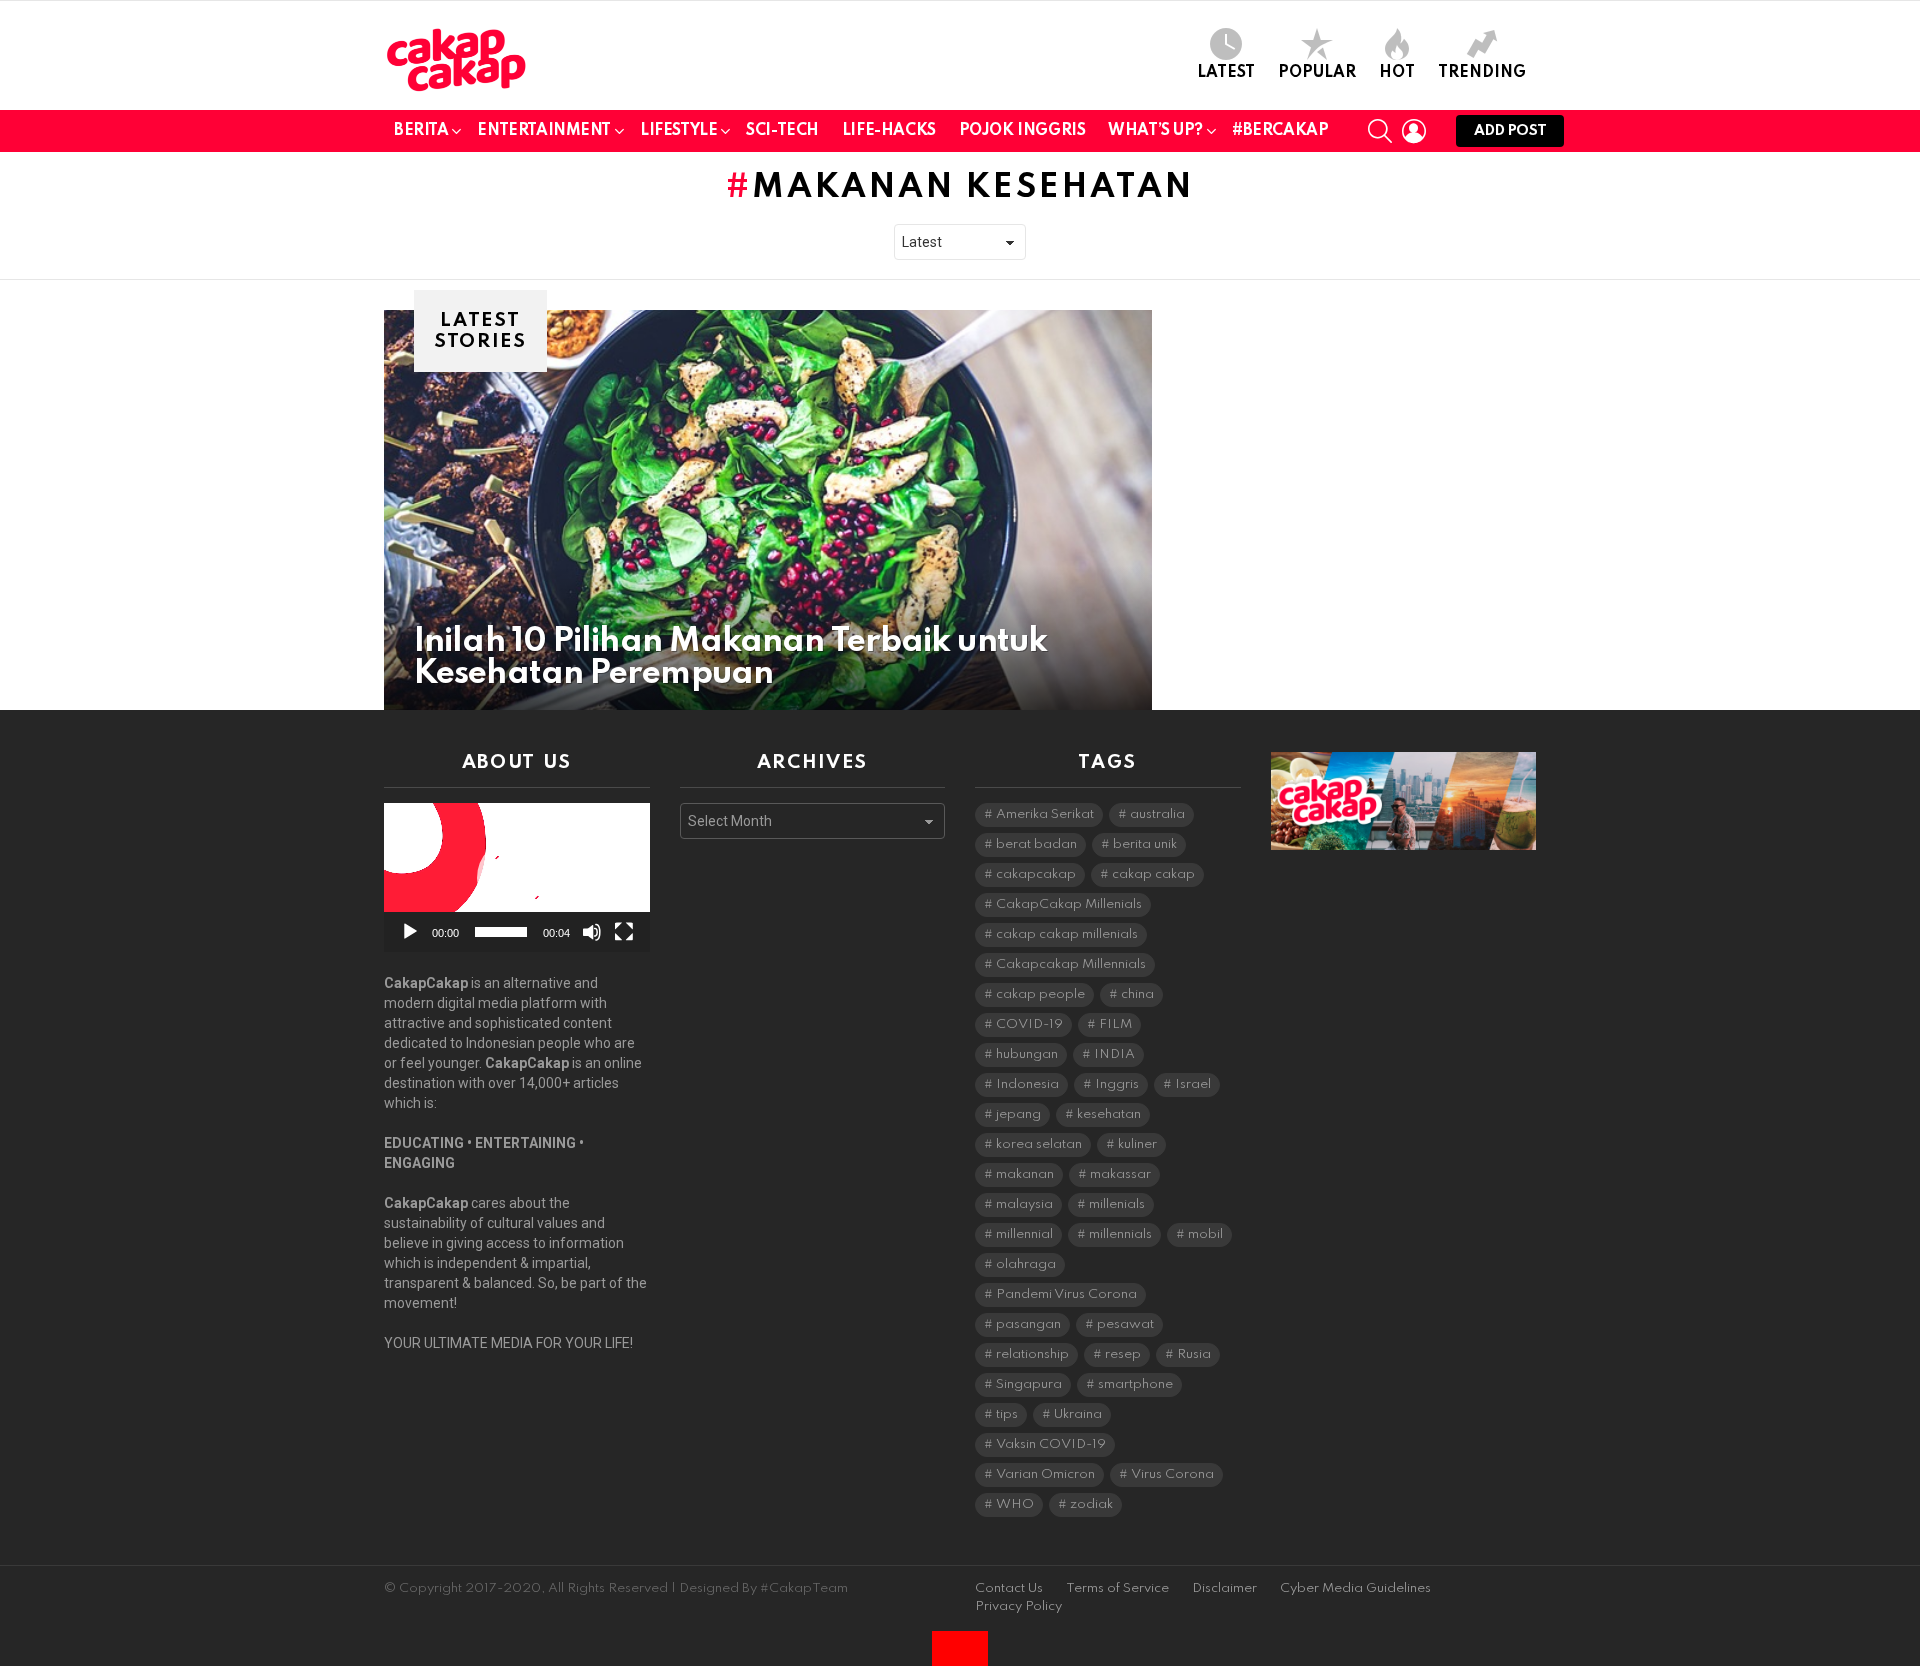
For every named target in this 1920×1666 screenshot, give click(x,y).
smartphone (1135, 1384)
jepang (1018, 1114)
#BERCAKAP (1280, 131)
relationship (1032, 1354)
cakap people (1040, 994)
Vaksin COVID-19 (1051, 1444)
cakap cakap (1153, 874)
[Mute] (592, 932)
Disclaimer (1224, 1588)
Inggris (1117, 1084)
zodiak (1091, 1504)
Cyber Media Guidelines (1355, 1588)
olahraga (1026, 1264)
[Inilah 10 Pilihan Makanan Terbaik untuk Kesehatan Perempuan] (768, 510)
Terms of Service (1117, 1588)
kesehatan (1109, 1114)
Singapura (1029, 1384)
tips (1007, 1414)
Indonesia (1027, 1084)
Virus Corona (1172, 1474)
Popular (1317, 73)
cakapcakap (1036, 874)
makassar (1120, 1174)
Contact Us (1009, 1588)
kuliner (1137, 1144)
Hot (1397, 73)
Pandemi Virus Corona (1066, 1294)
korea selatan (1039, 1144)
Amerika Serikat (1045, 814)
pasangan (1028, 1324)
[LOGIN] (1414, 131)
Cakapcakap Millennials (1071, 964)
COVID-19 (1029, 1024)
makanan (1025, 1174)
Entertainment (544, 131)
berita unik (1145, 844)
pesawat (1125, 1324)
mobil (1205, 1234)
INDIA (1114, 1054)
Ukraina (1078, 1414)
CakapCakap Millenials (1069, 904)
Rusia (1194, 1354)
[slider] (501, 932)
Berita (421, 131)
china (1137, 994)
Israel (1193, 1084)
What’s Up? (1155, 131)
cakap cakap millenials (1067, 934)
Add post (1510, 131)
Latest (1226, 73)
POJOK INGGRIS (1022, 131)
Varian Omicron (1045, 1474)
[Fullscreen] (624, 932)
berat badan (1036, 844)
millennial (1024, 1234)
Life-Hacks (889, 131)
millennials (1120, 1234)
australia (1157, 814)
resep (1123, 1354)
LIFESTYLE (678, 131)
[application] (517, 877)
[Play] (410, 932)
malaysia (1024, 1204)
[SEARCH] (1380, 131)
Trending (1482, 73)
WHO (1015, 1504)
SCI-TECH (782, 131)
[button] (517, 878)
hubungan (1027, 1054)
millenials (1117, 1204)
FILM (1115, 1024)
